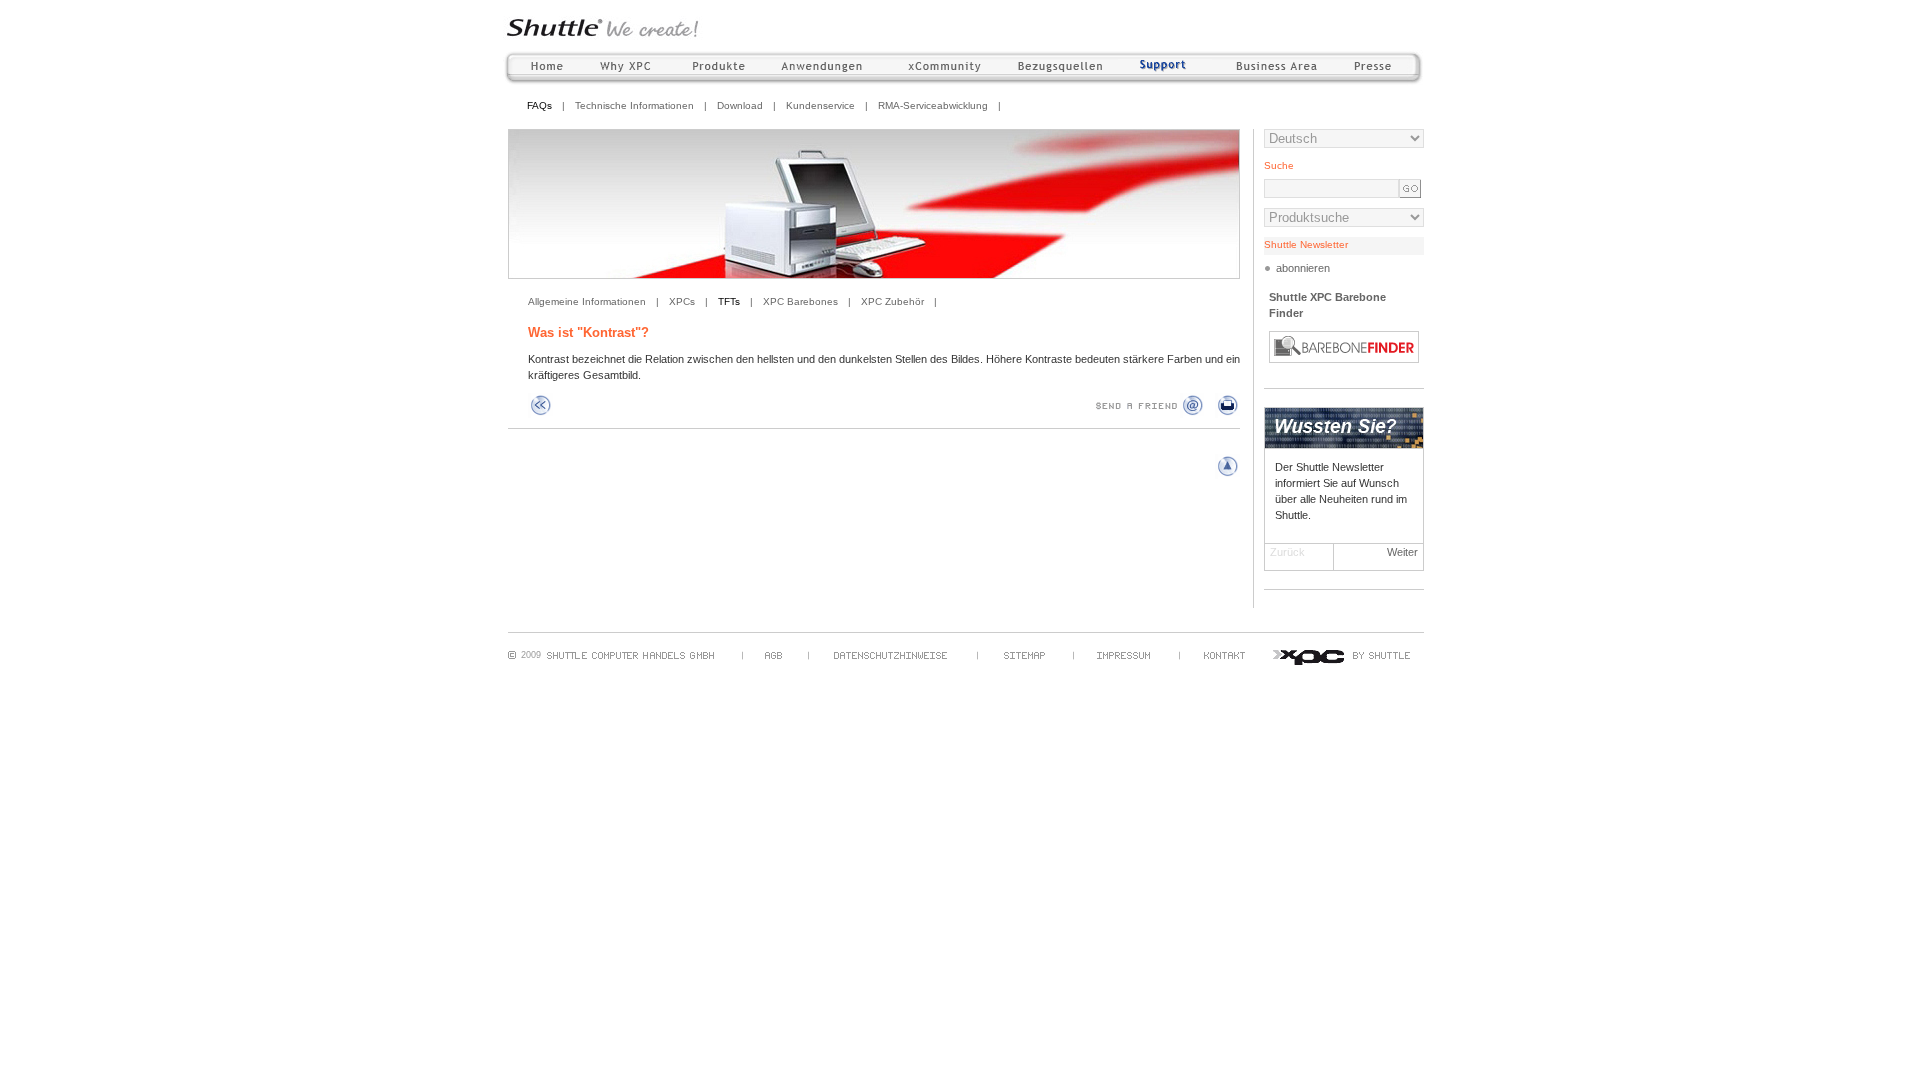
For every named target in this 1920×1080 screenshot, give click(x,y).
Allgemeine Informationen (587, 301)
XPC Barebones (800, 301)
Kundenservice (820, 105)
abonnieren (1303, 268)
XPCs (682, 301)
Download (740, 105)
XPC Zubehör (892, 301)
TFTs (729, 301)
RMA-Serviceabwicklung (933, 105)
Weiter (1402, 552)
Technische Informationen (634, 105)
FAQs (539, 105)
